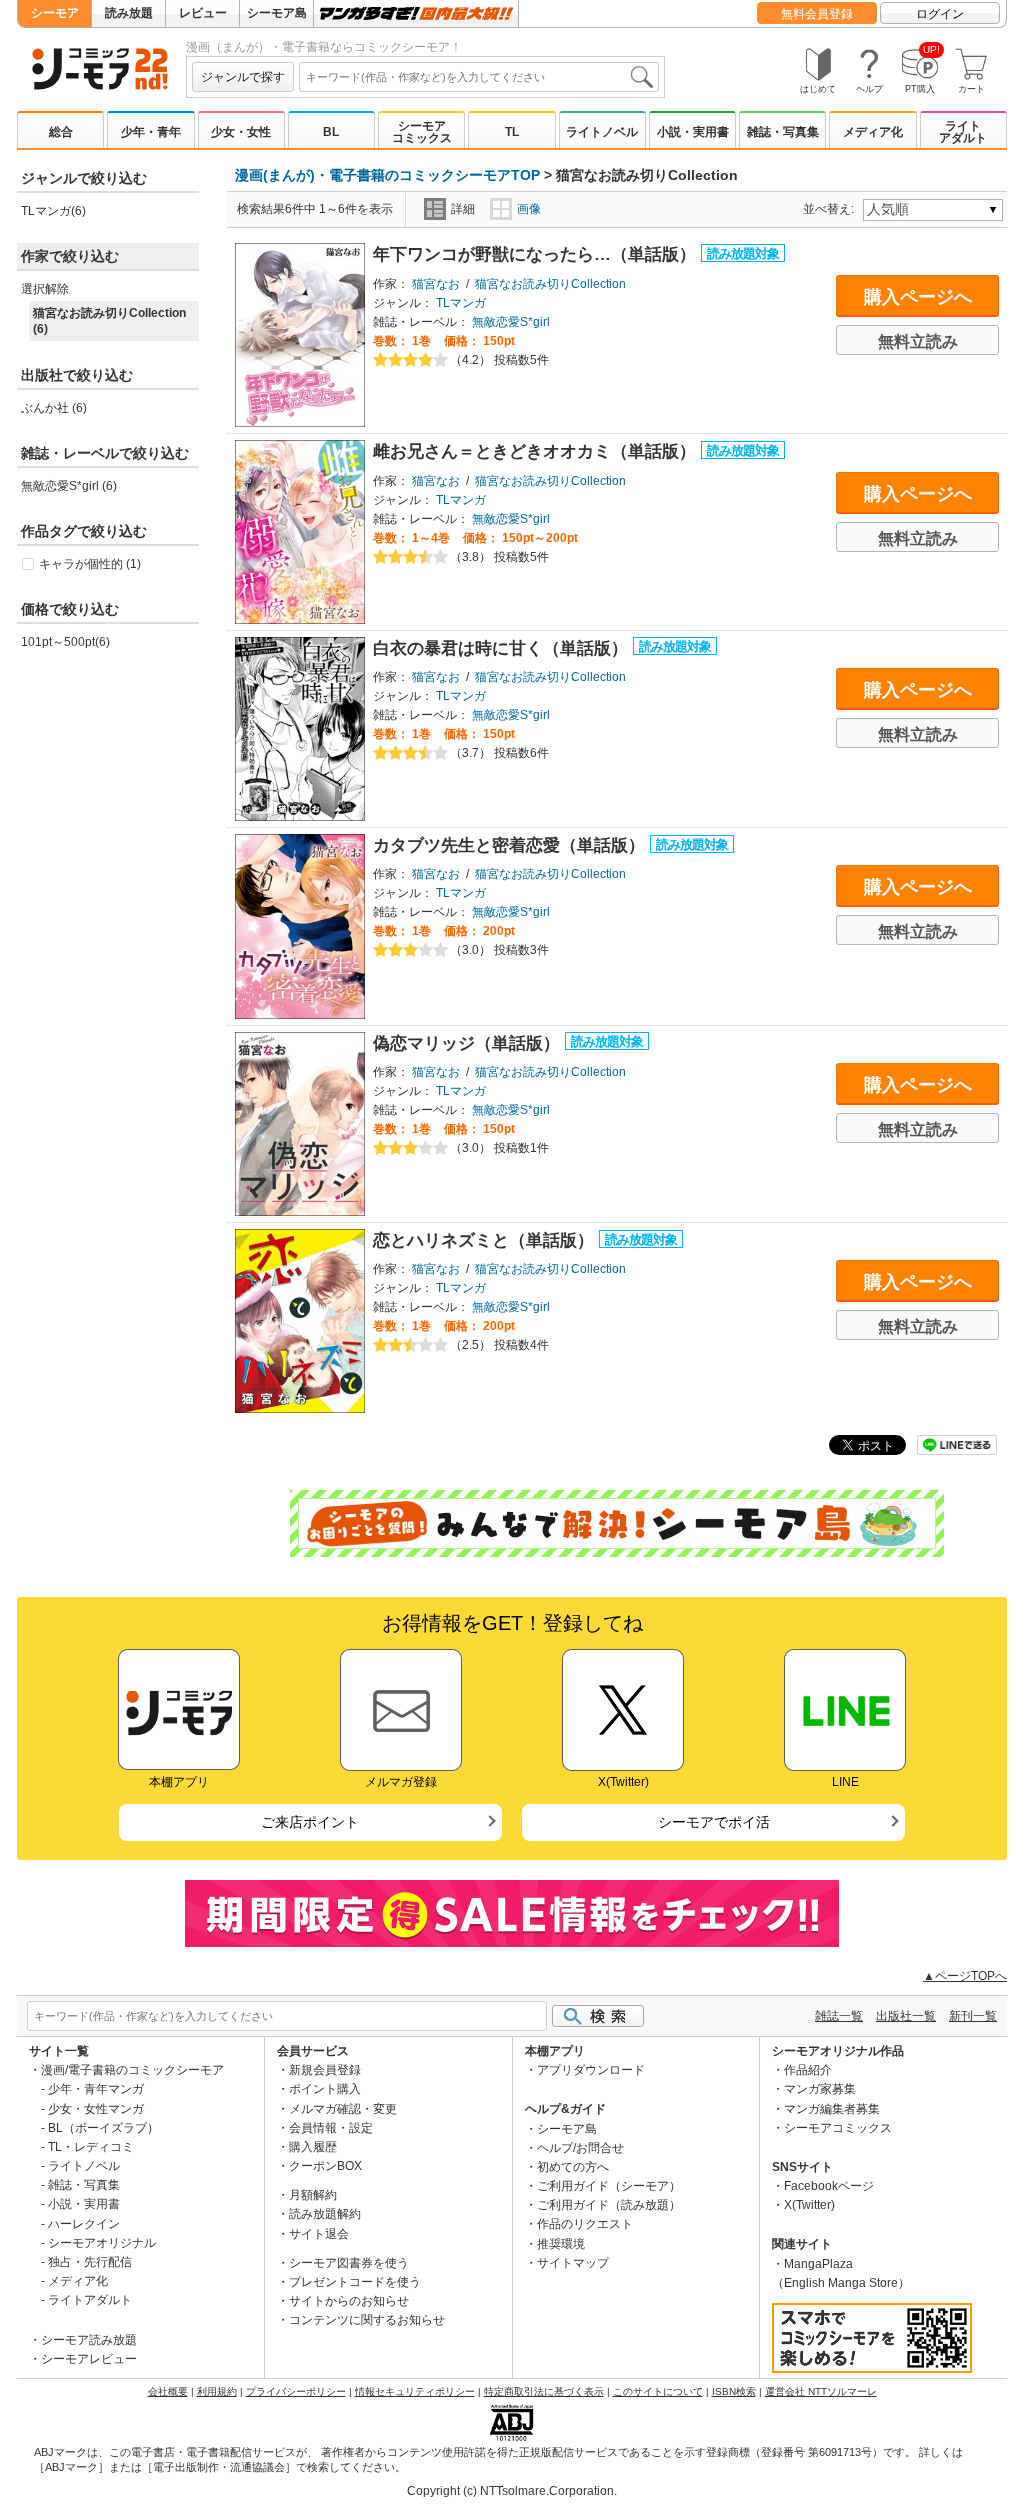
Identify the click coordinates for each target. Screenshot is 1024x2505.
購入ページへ (918, 297)
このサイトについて (658, 2391)
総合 (61, 132)
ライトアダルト (963, 132)
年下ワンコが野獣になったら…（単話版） (537, 254)
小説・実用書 (693, 132)
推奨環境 (561, 2244)
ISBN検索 (734, 2391)
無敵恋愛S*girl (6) (69, 486)
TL (512, 132)
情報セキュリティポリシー (415, 2391)
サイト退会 (319, 2234)
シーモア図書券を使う (349, 2263)
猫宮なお (436, 284)
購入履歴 (313, 2147)
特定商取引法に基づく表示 (544, 2391)
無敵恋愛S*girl (511, 322)
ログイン (940, 14)
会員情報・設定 (331, 2128)
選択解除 (45, 289)
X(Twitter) (809, 2205)
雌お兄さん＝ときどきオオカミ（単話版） (537, 451)
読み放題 (129, 13)
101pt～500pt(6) (65, 642)
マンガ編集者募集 (832, 2109)
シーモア (55, 13)
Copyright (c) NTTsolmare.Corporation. (512, 2491)
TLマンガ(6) (53, 211)
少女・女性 (241, 132)
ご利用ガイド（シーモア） (609, 2186)
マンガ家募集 (820, 2089)
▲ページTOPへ (965, 1976)
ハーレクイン (84, 2224)
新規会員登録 (325, 2070)
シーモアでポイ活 (714, 1822)
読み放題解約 (325, 2214)
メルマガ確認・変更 (343, 2109)
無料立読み (918, 341)
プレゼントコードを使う (355, 2282)
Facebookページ (829, 2186)
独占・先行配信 (90, 2262)
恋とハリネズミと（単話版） (486, 1240)
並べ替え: (831, 209)
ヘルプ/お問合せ (580, 2148)
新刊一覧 (973, 2016)
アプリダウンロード (591, 2070)
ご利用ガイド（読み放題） (609, 2205)
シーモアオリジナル (102, 2243)
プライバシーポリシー (296, 2391)
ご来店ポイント (310, 1822)
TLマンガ (461, 303)
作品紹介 (808, 2070)
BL (331, 132)
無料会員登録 (817, 14)
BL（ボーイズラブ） (103, 2128)
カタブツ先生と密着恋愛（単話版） (511, 845)
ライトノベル (602, 132)
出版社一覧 (906, 2016)
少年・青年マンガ (96, 2089)
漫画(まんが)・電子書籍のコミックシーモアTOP (387, 175)
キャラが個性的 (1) (90, 564)
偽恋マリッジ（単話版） (469, 1043)
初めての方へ (573, 2167)
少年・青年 (151, 132)
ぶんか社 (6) (54, 408)
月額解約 (313, 2195)
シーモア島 (277, 13)
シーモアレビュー (89, 2359)
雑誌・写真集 (783, 132)
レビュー (203, 13)
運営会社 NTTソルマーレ (821, 2391)
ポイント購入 (325, 2089)
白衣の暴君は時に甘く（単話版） (503, 648)
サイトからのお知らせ (349, 2301)
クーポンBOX (325, 2166)
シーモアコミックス (422, 132)
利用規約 (217, 2391)
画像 (529, 209)
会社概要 (168, 2391)
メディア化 (873, 132)
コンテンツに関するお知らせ (367, 2320)
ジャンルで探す (243, 77)
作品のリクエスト (585, 2224)
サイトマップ (573, 2263)
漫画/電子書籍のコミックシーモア (132, 2070)
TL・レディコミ (91, 2147)
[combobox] (479, 77)
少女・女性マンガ (96, 2109)
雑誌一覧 (839, 2016)
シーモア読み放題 (89, 2340)
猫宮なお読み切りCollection (550, 284)
